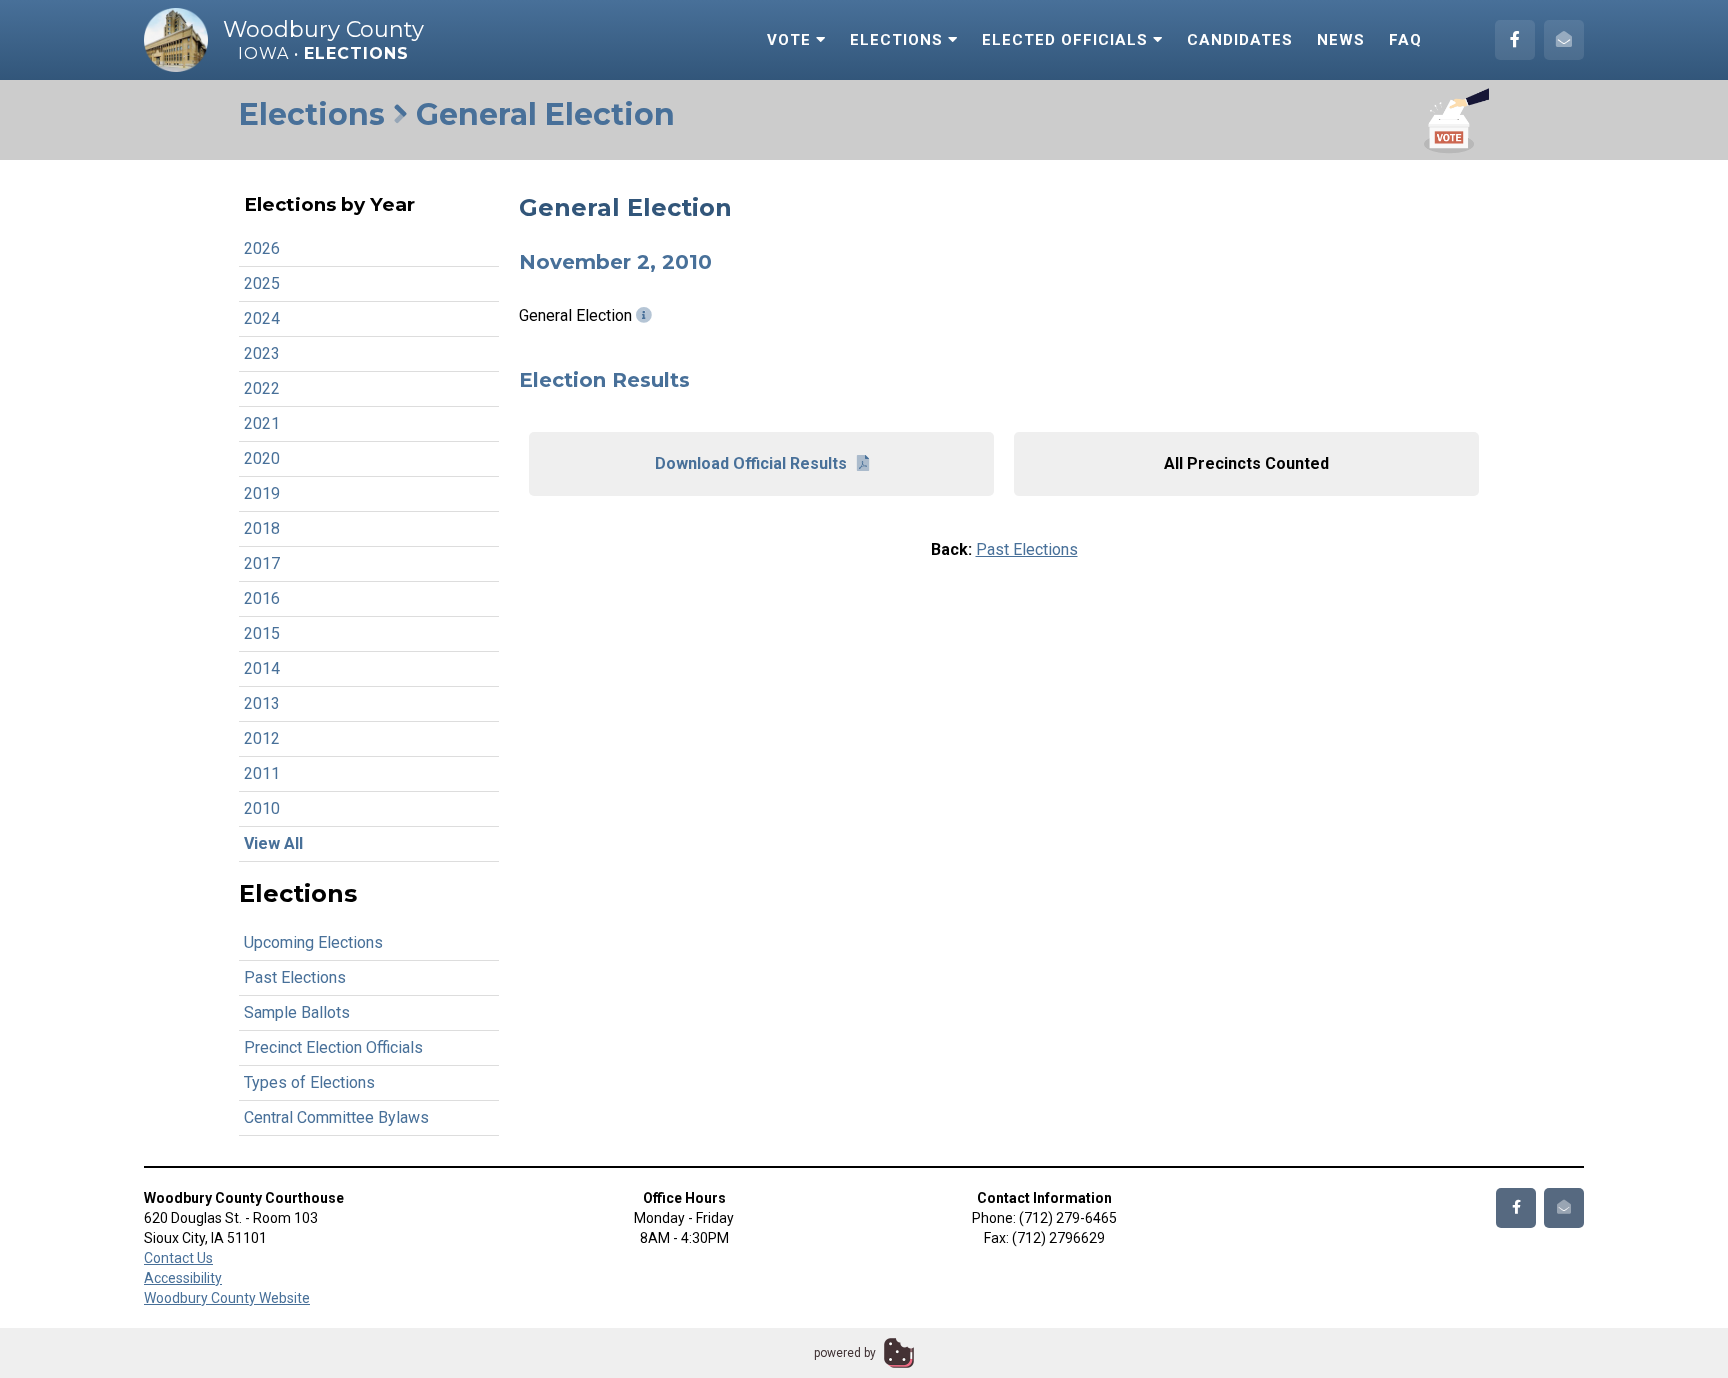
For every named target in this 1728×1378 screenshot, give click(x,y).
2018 (262, 528)
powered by (845, 1353)
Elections (899, 40)
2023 (262, 353)
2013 (262, 703)
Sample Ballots (297, 1012)
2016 (262, 598)
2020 (262, 458)
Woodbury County (323, 29)
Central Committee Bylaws (336, 1117)
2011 (262, 773)
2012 (262, 738)
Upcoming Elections (313, 942)
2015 (262, 633)
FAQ (1405, 40)
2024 (262, 318)
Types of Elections (309, 1082)
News (1341, 40)
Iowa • (323, 53)
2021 (262, 423)
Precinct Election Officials (333, 1047)
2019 (262, 493)
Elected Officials (1067, 40)
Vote (791, 40)
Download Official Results (751, 463)
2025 (262, 283)
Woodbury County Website (227, 1298)
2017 (262, 563)
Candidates (1240, 40)
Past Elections (295, 977)
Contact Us (178, 1258)
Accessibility (183, 1278)
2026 (262, 248)
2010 (262, 808)
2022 (262, 388)
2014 (262, 668)
